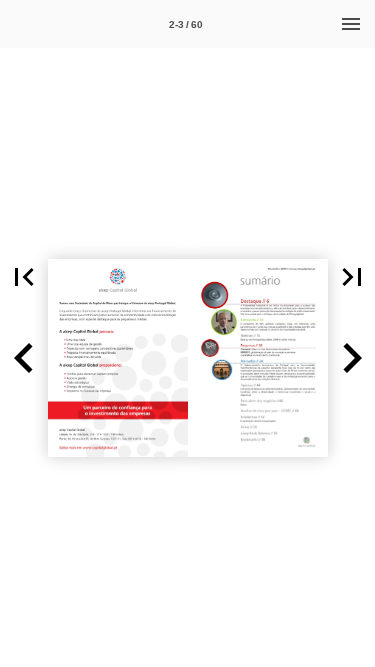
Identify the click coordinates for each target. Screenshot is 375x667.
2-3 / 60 (186, 24)
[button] (24, 277)
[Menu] (351, 24)
